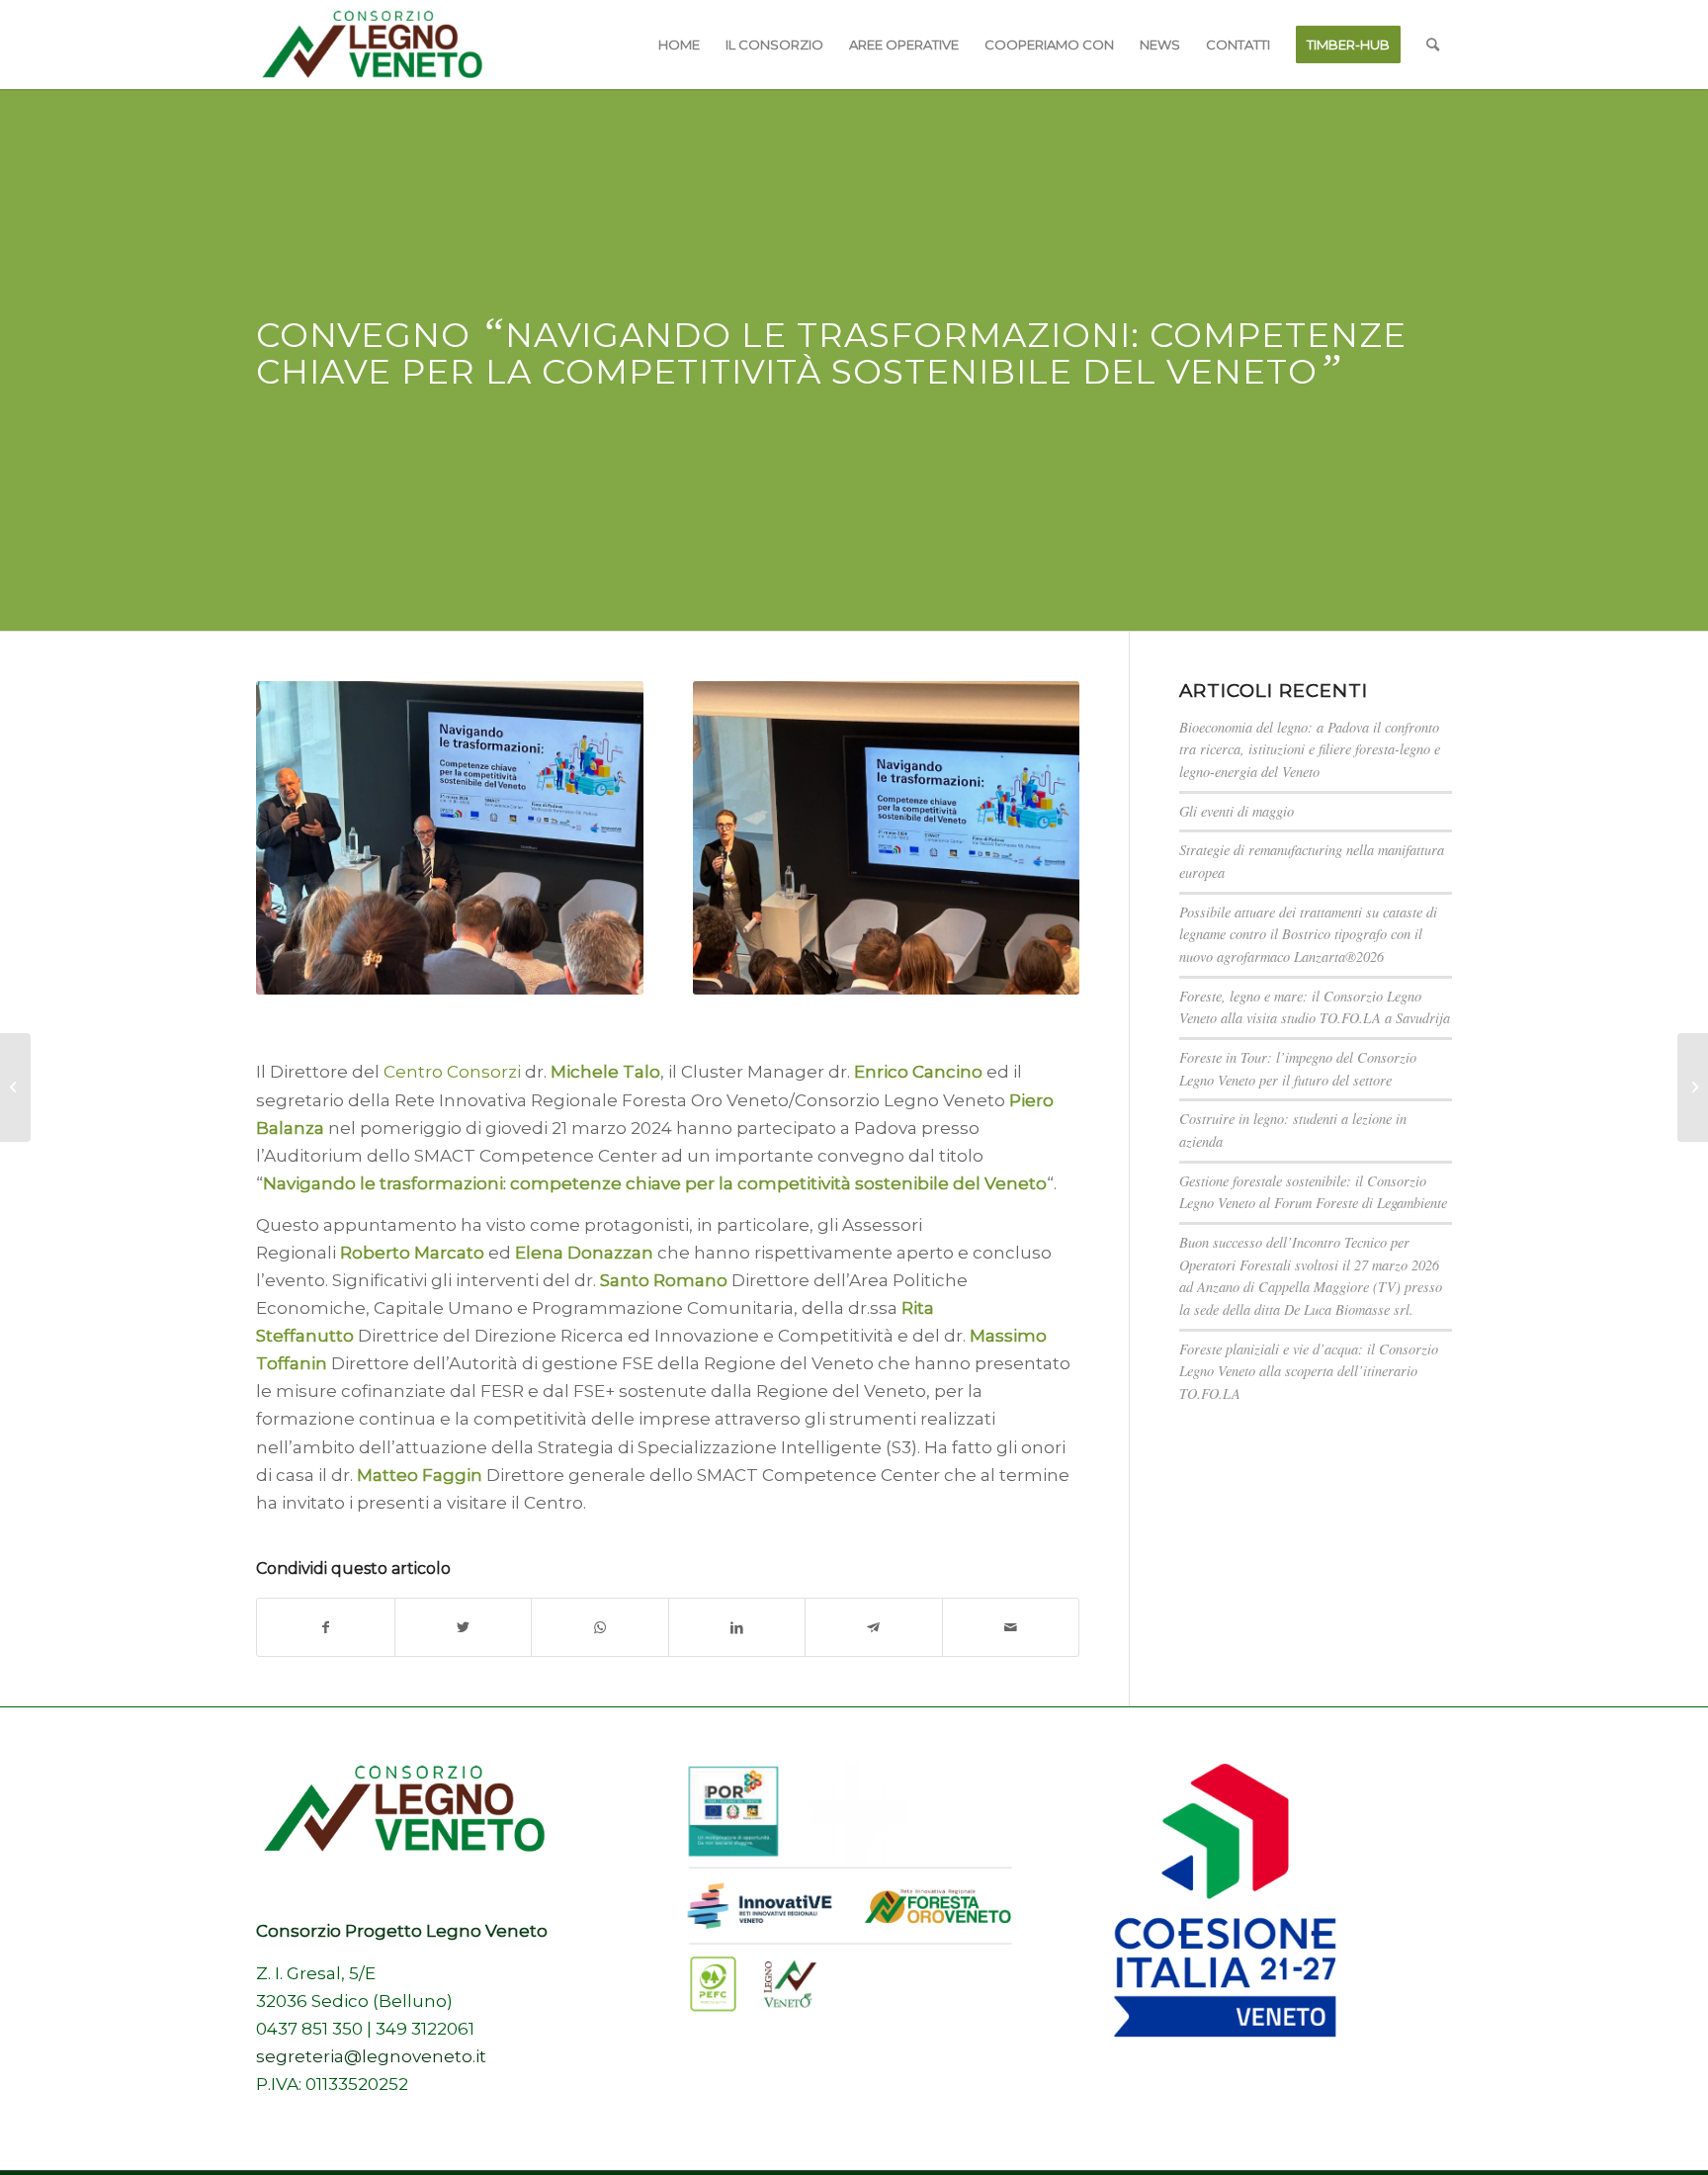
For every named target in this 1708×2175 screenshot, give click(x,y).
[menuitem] (679, 44)
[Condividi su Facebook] (326, 1627)
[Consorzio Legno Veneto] (372, 44)
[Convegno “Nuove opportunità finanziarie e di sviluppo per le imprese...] (15, 1087)
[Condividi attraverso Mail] (1011, 1627)
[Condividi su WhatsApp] (600, 1627)
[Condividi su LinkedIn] (737, 1627)
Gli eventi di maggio (1237, 811)
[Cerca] (1433, 44)
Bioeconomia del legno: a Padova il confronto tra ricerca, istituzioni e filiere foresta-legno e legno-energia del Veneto (1310, 749)
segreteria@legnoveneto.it (371, 2056)
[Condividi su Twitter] (464, 1627)
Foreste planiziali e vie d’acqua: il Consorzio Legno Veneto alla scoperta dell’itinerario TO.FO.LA (1309, 1371)
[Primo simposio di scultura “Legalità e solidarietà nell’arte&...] (1693, 1087)
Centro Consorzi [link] (452, 1072)
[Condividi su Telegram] (874, 1627)
